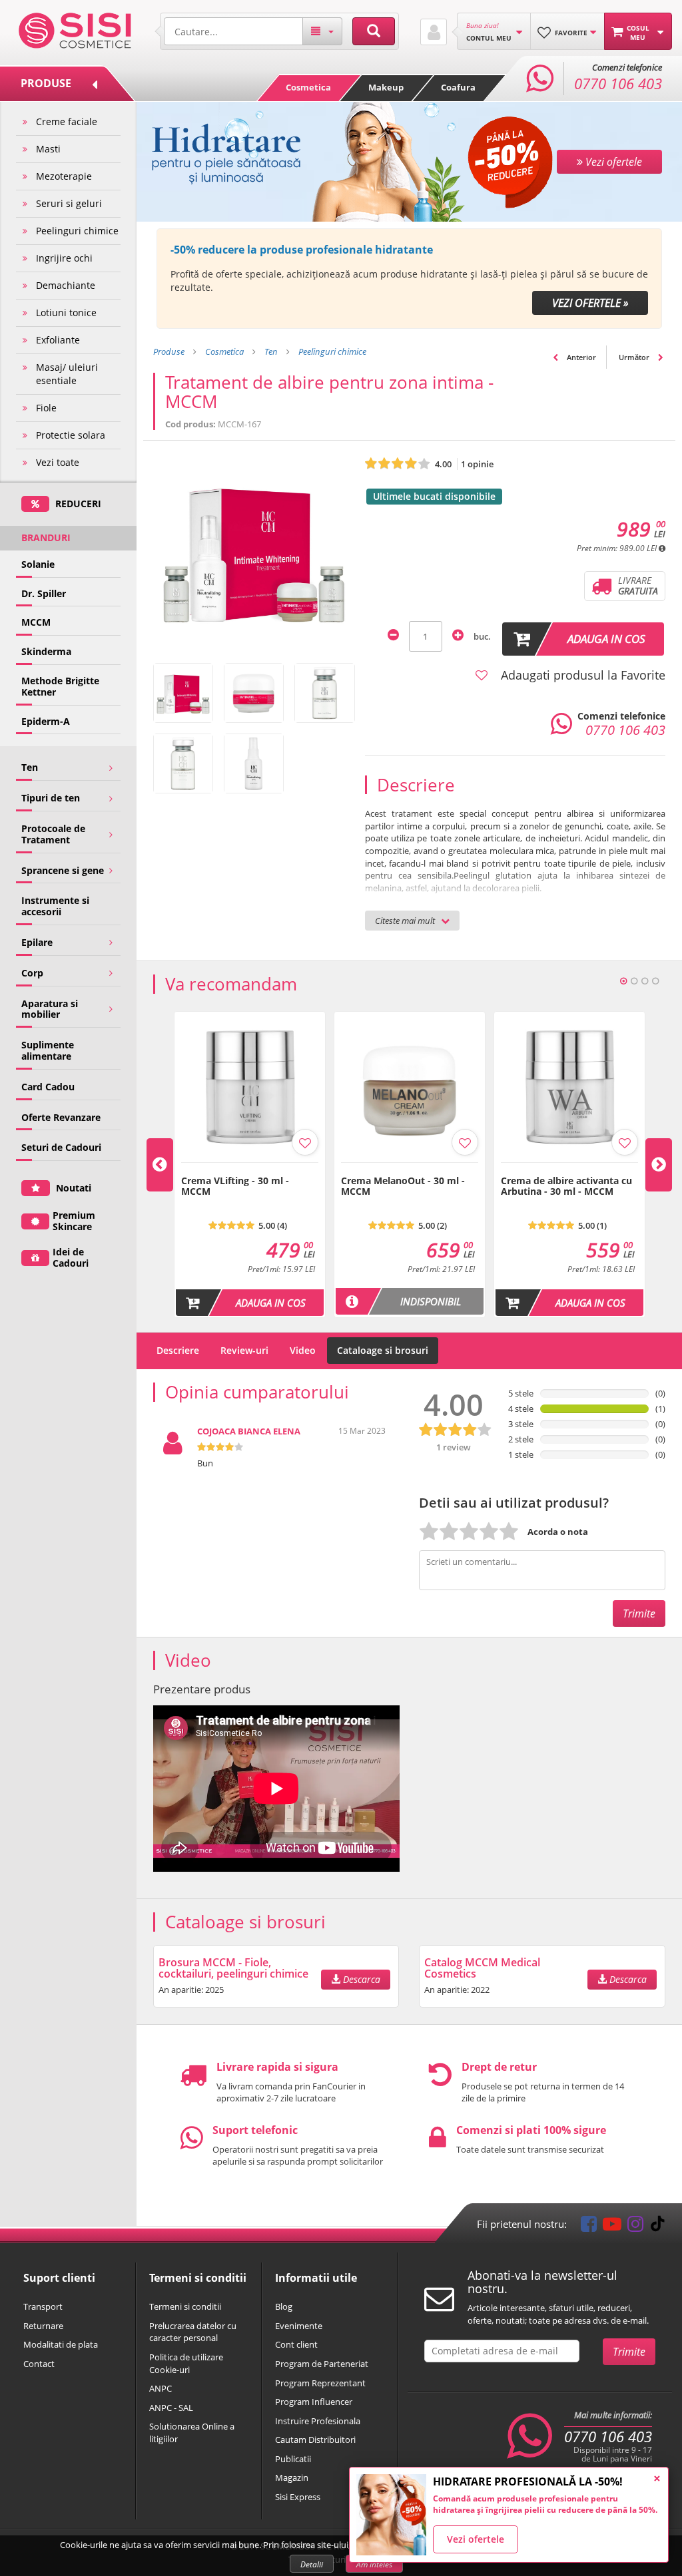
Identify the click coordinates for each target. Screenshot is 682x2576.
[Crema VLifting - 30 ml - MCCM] (250, 1170)
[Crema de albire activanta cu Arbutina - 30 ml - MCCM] (569, 1170)
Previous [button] (160, 1165)
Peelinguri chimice (77, 231)
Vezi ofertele (476, 2539)
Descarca (360, 1979)
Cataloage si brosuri (383, 1350)
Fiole (46, 408)
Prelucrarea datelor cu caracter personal (193, 2332)
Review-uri (244, 1350)
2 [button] (634, 981)
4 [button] (655, 981)
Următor (635, 357)
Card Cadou (48, 1087)
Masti (48, 149)
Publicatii (293, 2459)
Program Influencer (314, 2402)
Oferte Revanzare (61, 1117)
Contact (39, 2364)
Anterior (580, 357)
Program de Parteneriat (322, 2364)
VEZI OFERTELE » (590, 303)
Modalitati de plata (61, 2344)
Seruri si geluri (69, 203)
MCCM (36, 622)
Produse (169, 351)
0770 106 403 (608, 2437)
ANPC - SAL (171, 2408)
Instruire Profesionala (318, 2421)
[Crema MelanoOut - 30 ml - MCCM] (410, 1170)
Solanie (38, 564)
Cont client (296, 2344)
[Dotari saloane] (75, 29)
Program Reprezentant (320, 2383)
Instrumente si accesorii (55, 906)
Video (303, 1350)
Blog (284, 2306)
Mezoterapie (64, 176)
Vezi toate (58, 462)
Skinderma (46, 651)
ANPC (161, 2388)
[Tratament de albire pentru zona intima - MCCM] (183, 693)
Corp (32, 973)
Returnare (43, 2326)
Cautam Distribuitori (315, 2440)
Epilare (37, 942)
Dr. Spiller (44, 593)
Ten (30, 767)
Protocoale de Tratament (53, 834)
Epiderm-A (46, 721)
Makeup (386, 87)
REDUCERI (77, 504)
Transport (43, 2306)
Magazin (292, 2477)
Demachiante (66, 285)
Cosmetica (308, 87)
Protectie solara (71, 435)
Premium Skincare (74, 1221)
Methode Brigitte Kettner (60, 686)
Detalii (312, 2564)
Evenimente (299, 2326)
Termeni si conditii (185, 2306)
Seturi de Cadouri (61, 1147)
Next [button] (659, 1165)
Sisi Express (298, 2497)
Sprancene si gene (63, 870)
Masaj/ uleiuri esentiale (67, 374)
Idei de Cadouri (71, 1257)
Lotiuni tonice (66, 313)
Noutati (72, 1188)
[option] (409, 279)
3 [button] (645, 981)
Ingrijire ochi (64, 258)
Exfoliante (58, 340)
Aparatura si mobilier (50, 1009)
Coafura (458, 87)
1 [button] (623, 981)
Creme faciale (67, 121)
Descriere (178, 1350)
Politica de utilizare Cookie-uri (186, 2363)
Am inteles (374, 2564)
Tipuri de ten (51, 798)
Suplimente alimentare (48, 1050)
